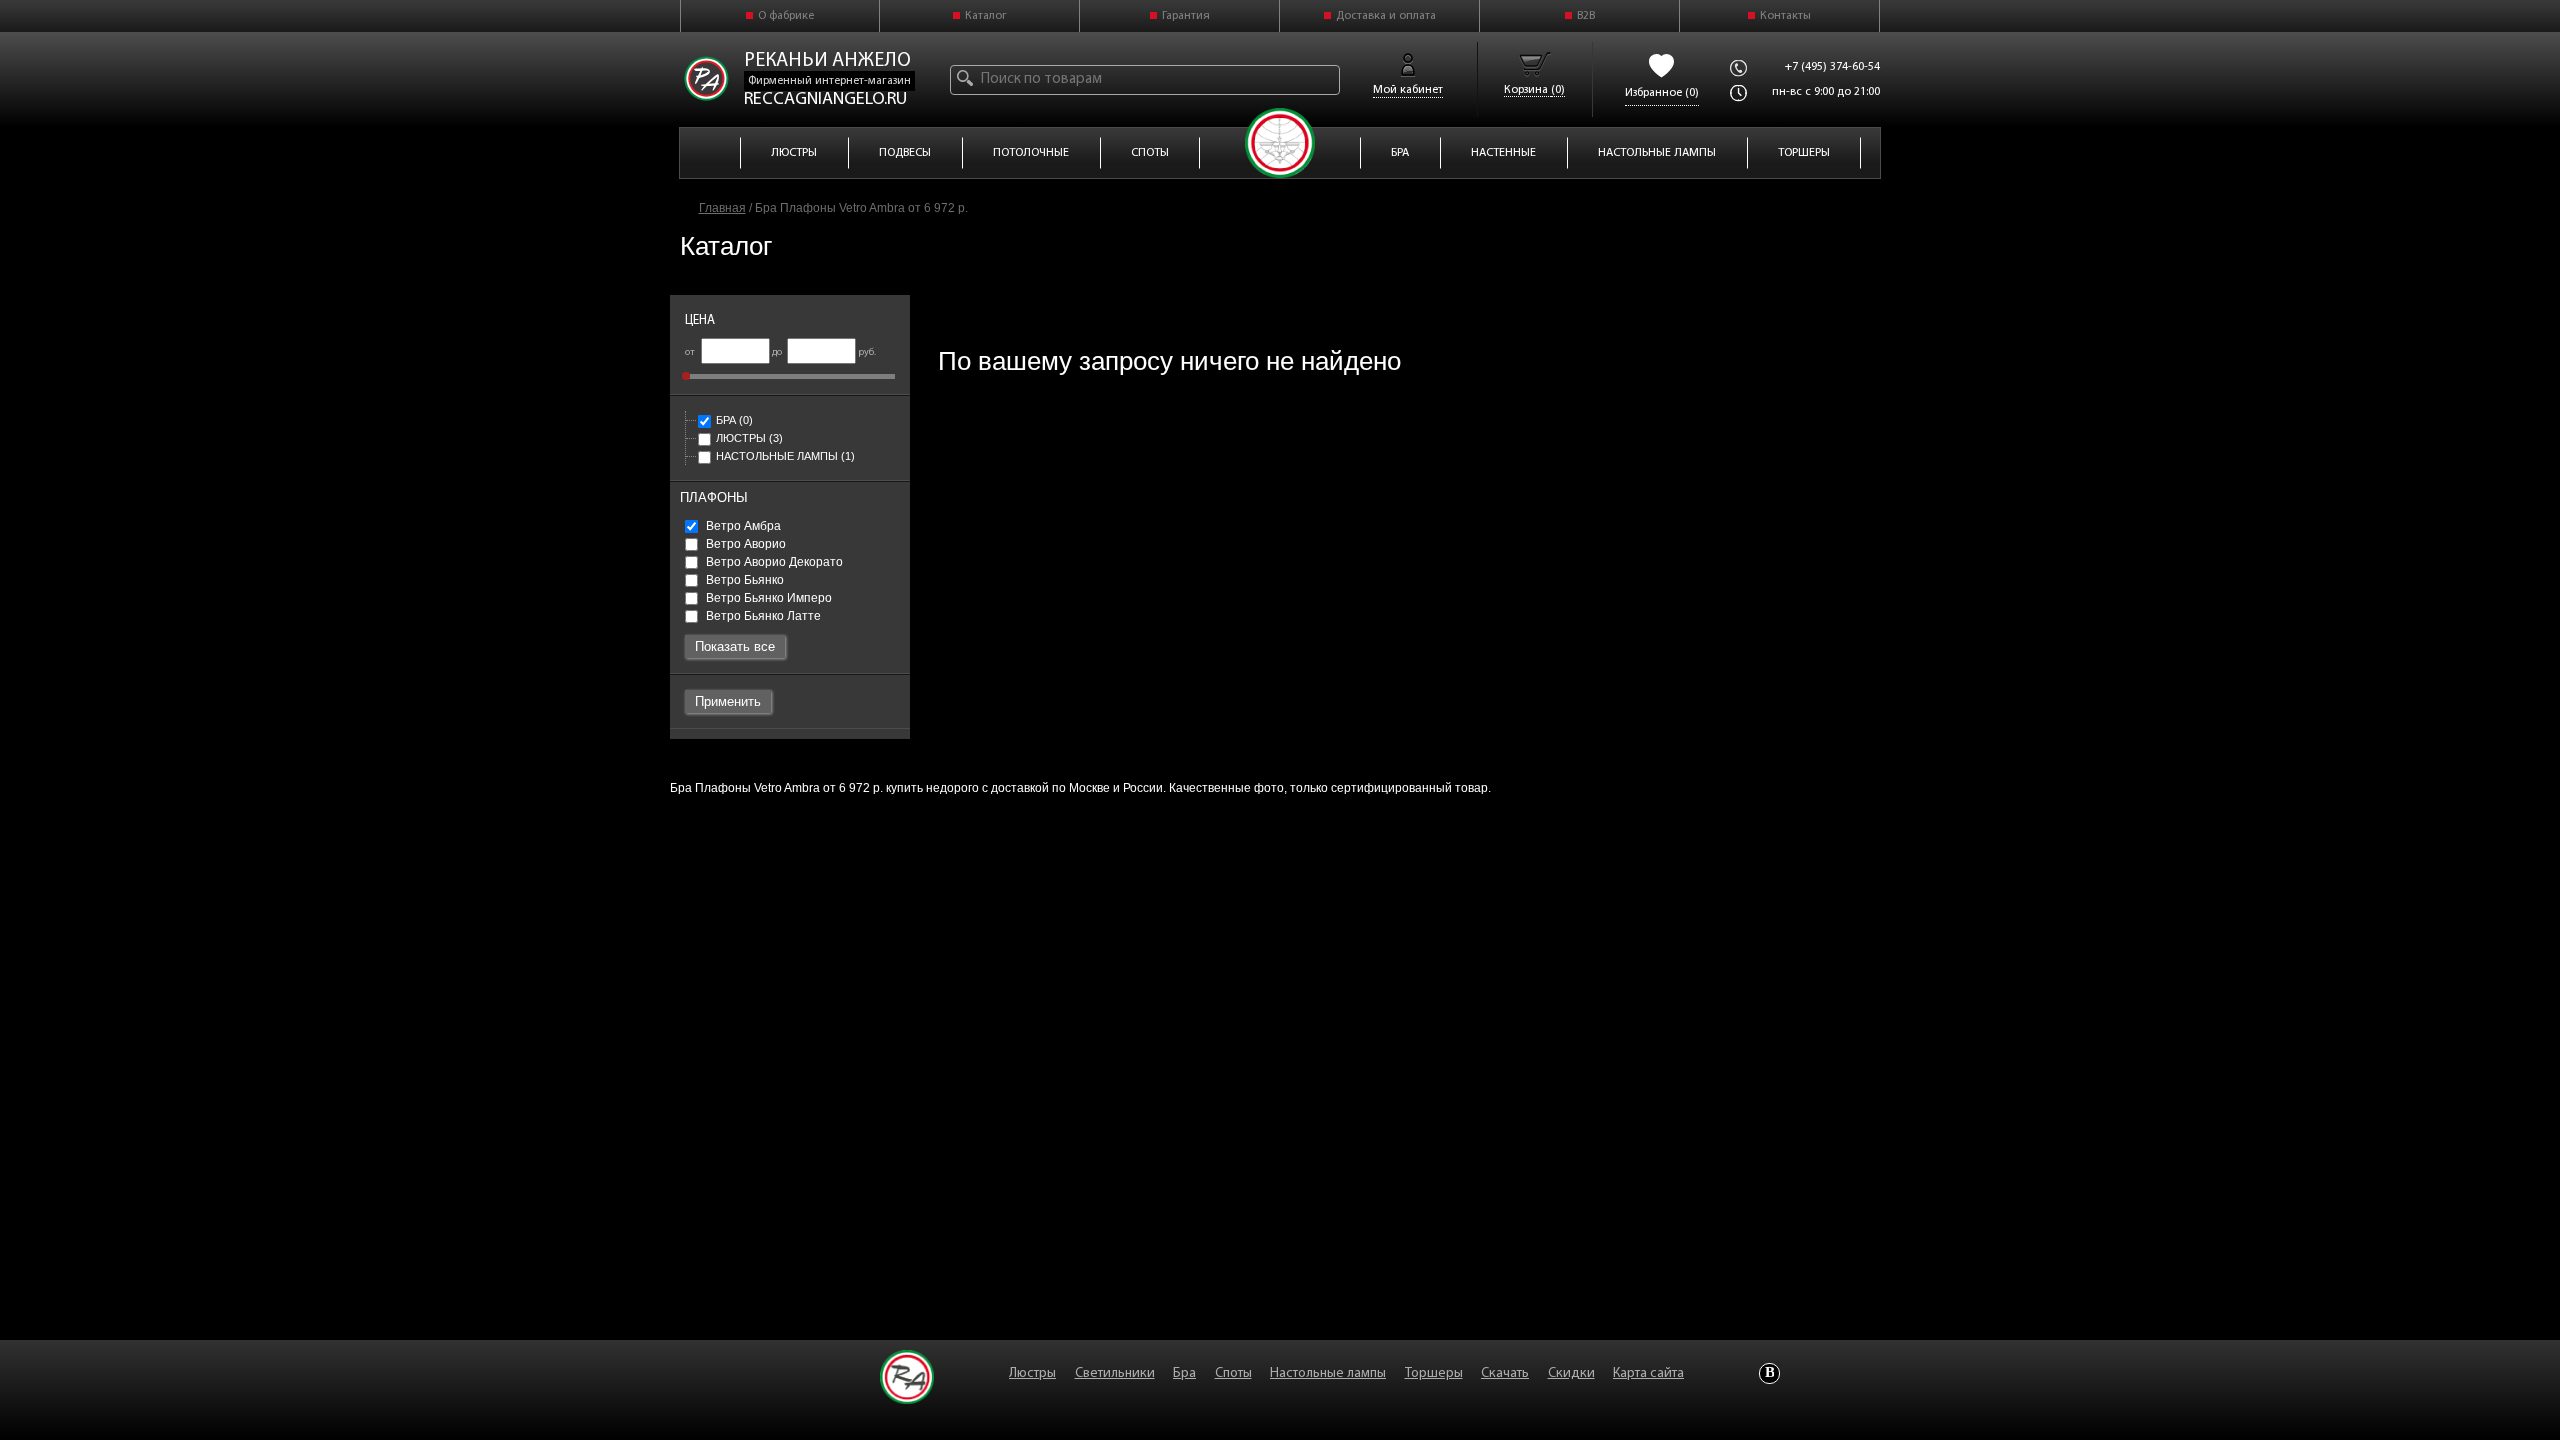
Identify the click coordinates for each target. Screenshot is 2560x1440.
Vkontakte (1769, 1373)
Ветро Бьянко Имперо (767, 598)
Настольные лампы (785, 456)
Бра (734, 420)
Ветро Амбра (742, 526)
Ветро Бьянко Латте (762, 616)
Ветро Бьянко (743, 580)
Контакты (1785, 16)
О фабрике (786, 16)
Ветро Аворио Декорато (773, 562)
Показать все (735, 646)
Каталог (986, 16)
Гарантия (1186, 16)
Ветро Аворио (744, 544)
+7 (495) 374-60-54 (1832, 67)
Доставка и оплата (1386, 16)
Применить (728, 701)
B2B (1586, 16)
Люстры (749, 438)
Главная (722, 208)
